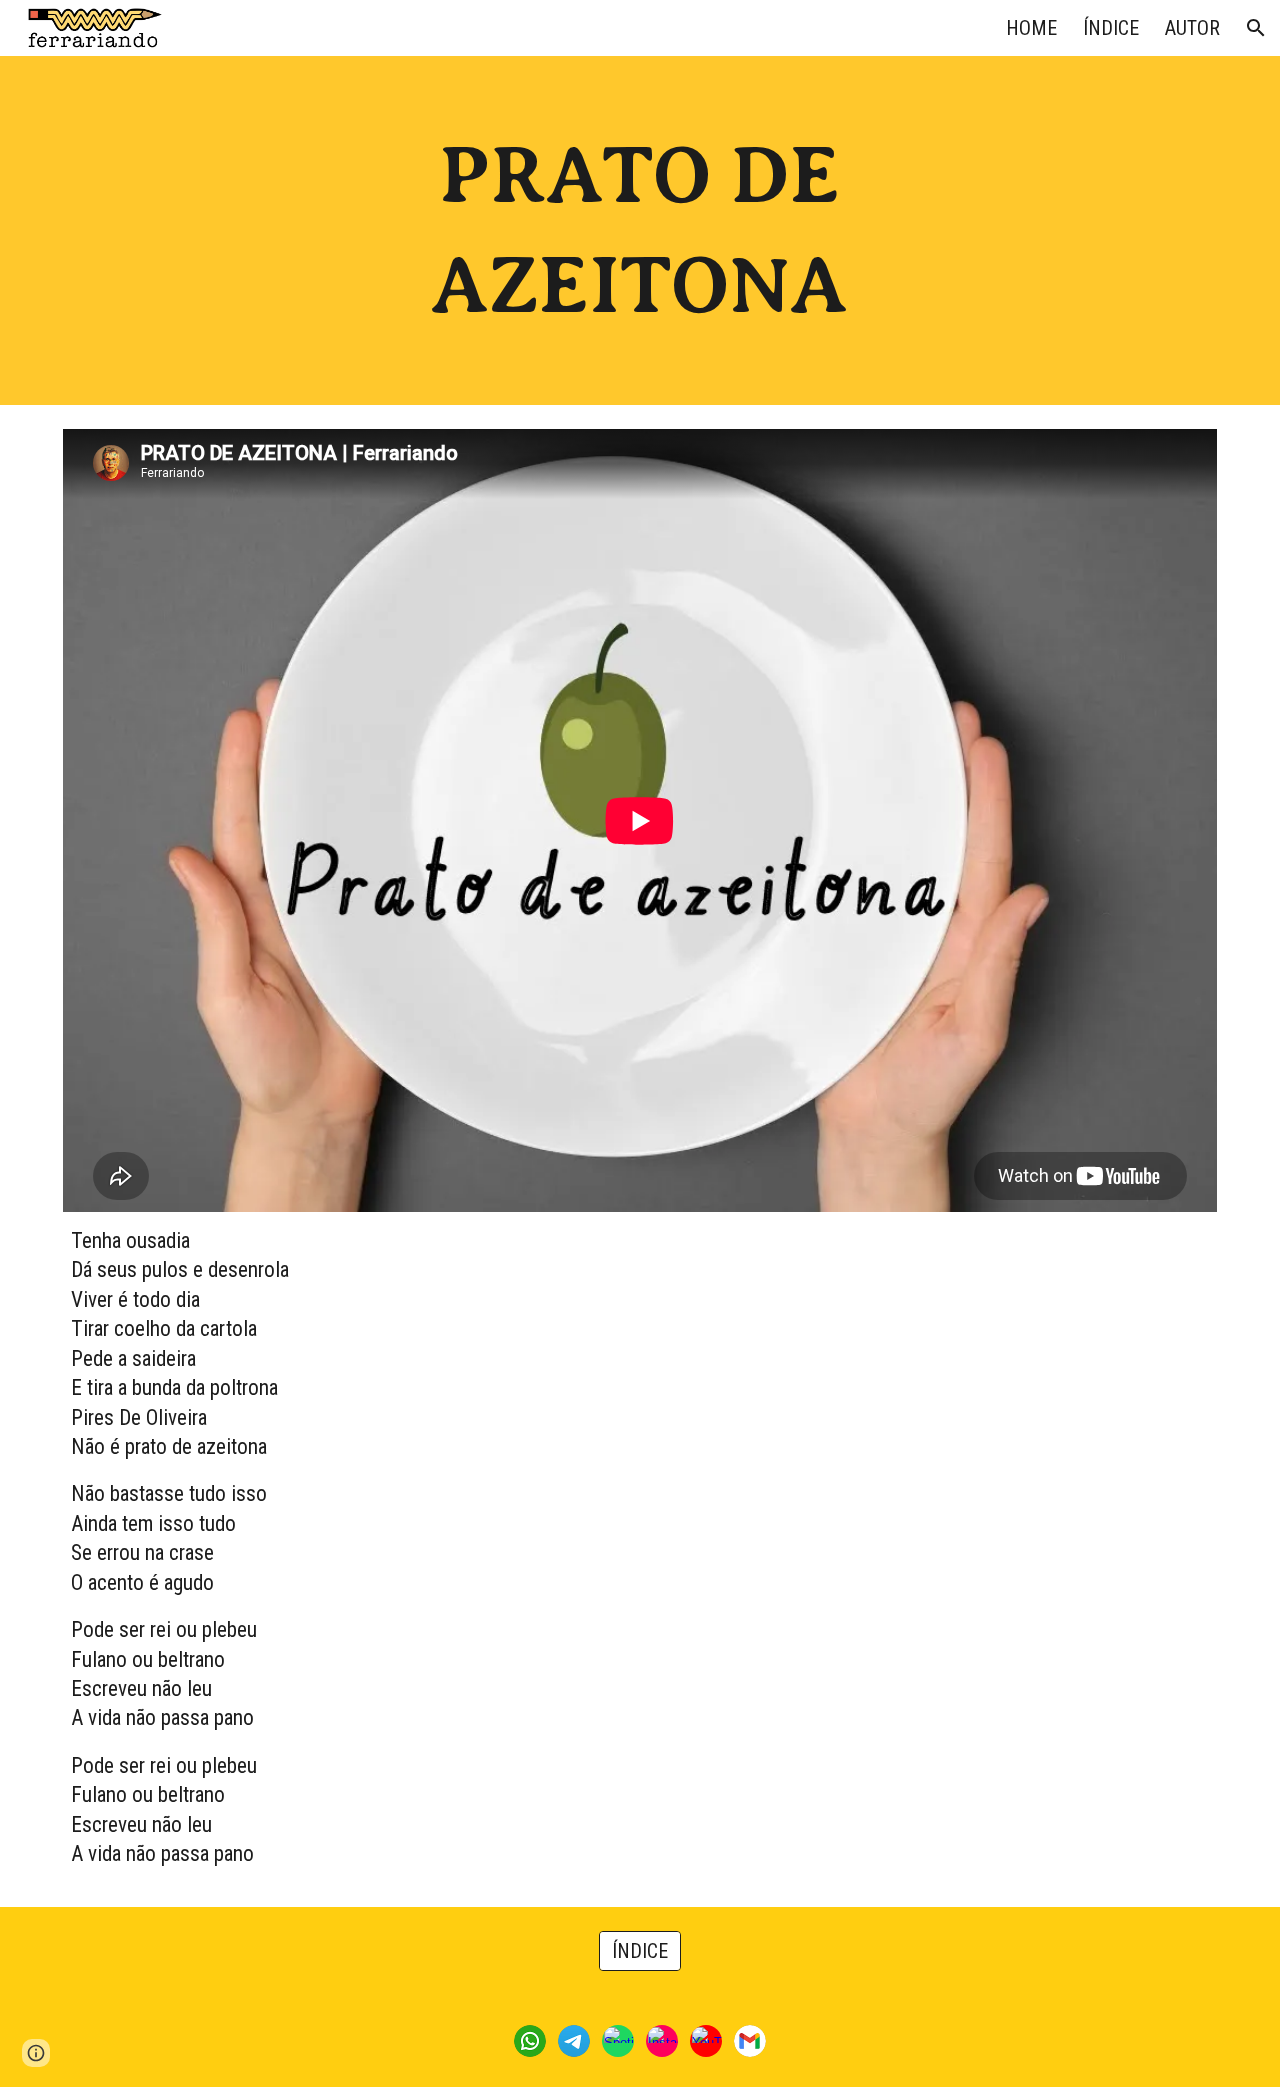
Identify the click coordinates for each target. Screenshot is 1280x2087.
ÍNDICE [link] (1111, 28)
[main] (640, 230)
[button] (1256, 28)
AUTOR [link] (1192, 28)
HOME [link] (1031, 28)
